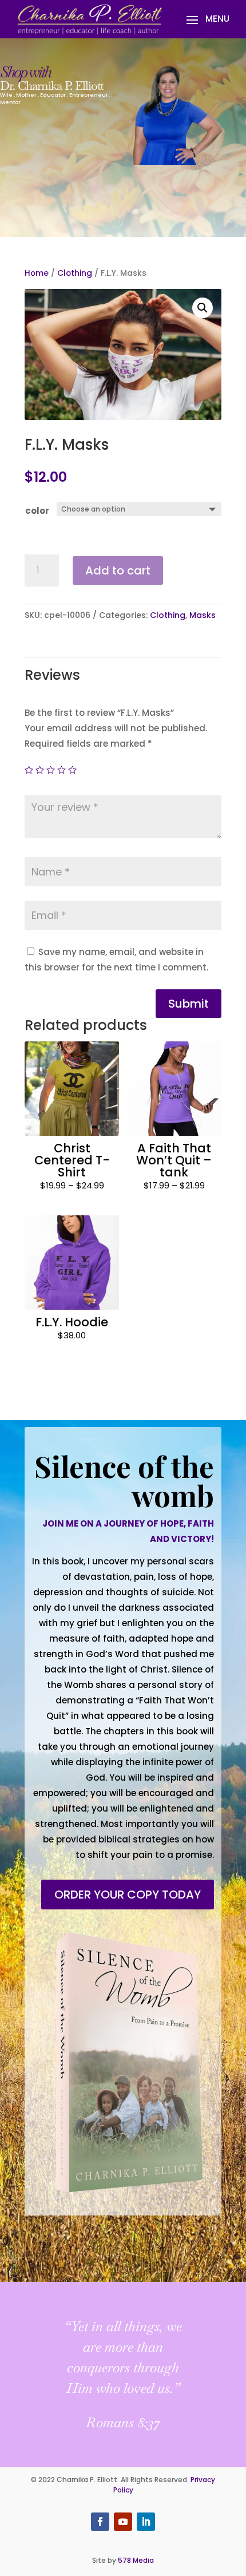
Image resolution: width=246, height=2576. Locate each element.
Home (37, 273)
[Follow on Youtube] (123, 2522)
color (37, 511)
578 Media (136, 2560)
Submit (189, 1004)
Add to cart (118, 570)
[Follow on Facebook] (100, 2522)
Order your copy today (128, 1895)
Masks (203, 615)
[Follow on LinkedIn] (146, 2522)
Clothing (75, 273)
